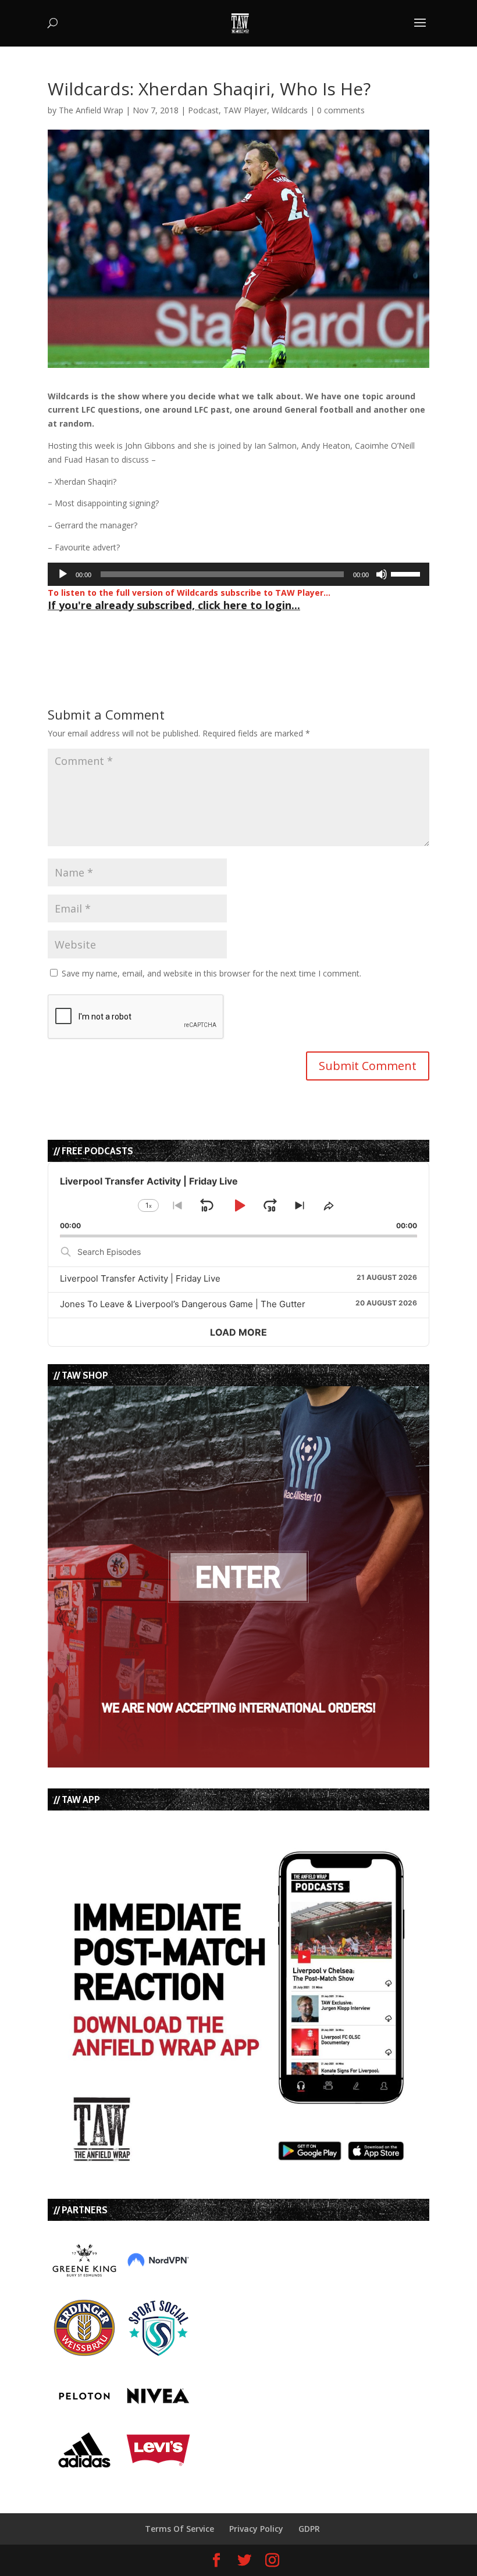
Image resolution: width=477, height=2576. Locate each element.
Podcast (203, 110)
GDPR (309, 2529)
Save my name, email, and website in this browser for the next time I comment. (211, 973)
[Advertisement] (184, 634)
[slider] (407, 573)
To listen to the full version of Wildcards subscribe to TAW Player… (189, 593)
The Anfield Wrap (91, 110)
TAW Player (245, 110)
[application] (238, 574)
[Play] (63, 574)
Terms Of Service (179, 2529)
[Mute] (382, 574)
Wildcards (290, 110)
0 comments (341, 110)
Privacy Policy (256, 2529)
